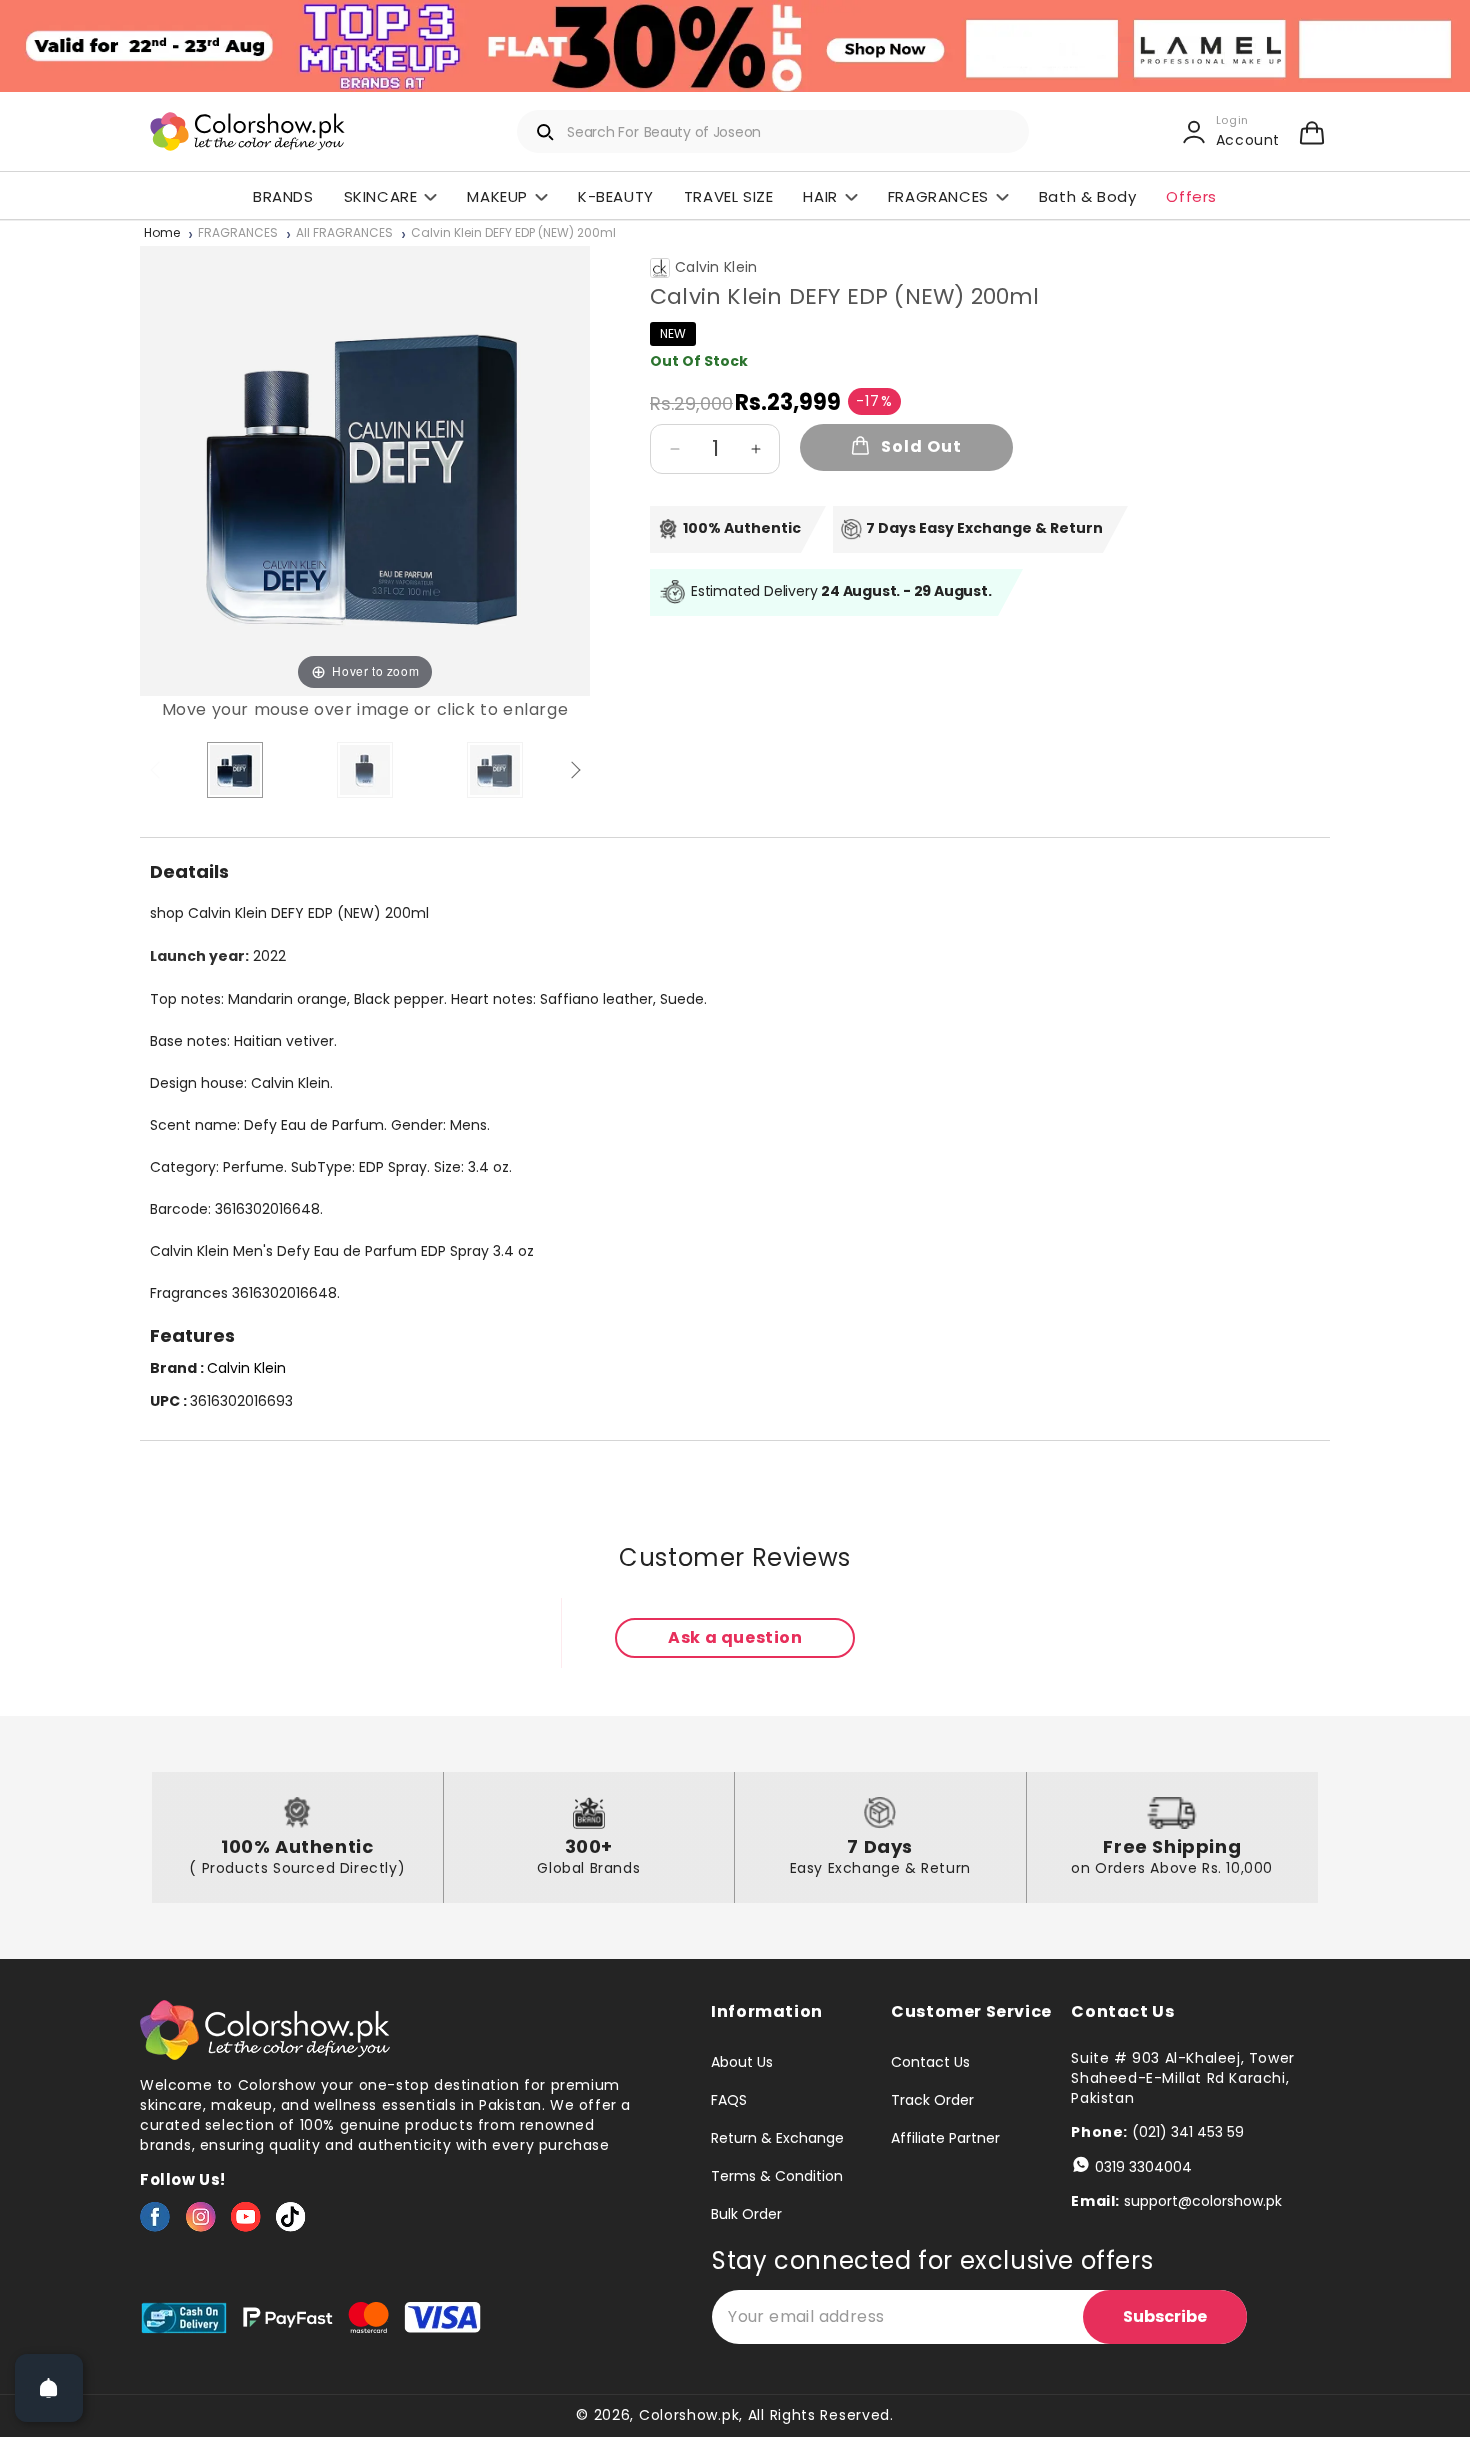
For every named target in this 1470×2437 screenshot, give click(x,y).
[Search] (546, 132)
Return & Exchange (777, 2138)
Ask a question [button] (735, 1637)
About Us (742, 2063)
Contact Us (930, 2063)
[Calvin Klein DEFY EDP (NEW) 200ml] (235, 770)
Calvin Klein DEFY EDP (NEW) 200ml (513, 233)
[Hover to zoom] (365, 469)
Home (162, 233)
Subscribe (1165, 2316)
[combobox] (773, 131)
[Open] (49, 2388)
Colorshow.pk (689, 2415)
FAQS (729, 2100)
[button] (1312, 132)
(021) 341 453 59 (1188, 2132)
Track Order (932, 2100)
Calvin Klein (716, 267)
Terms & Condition (777, 2176)
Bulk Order (746, 2214)
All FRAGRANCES (344, 233)
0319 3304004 (1143, 2167)
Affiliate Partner (945, 2138)
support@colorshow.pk (1203, 2201)
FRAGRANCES (238, 233)
